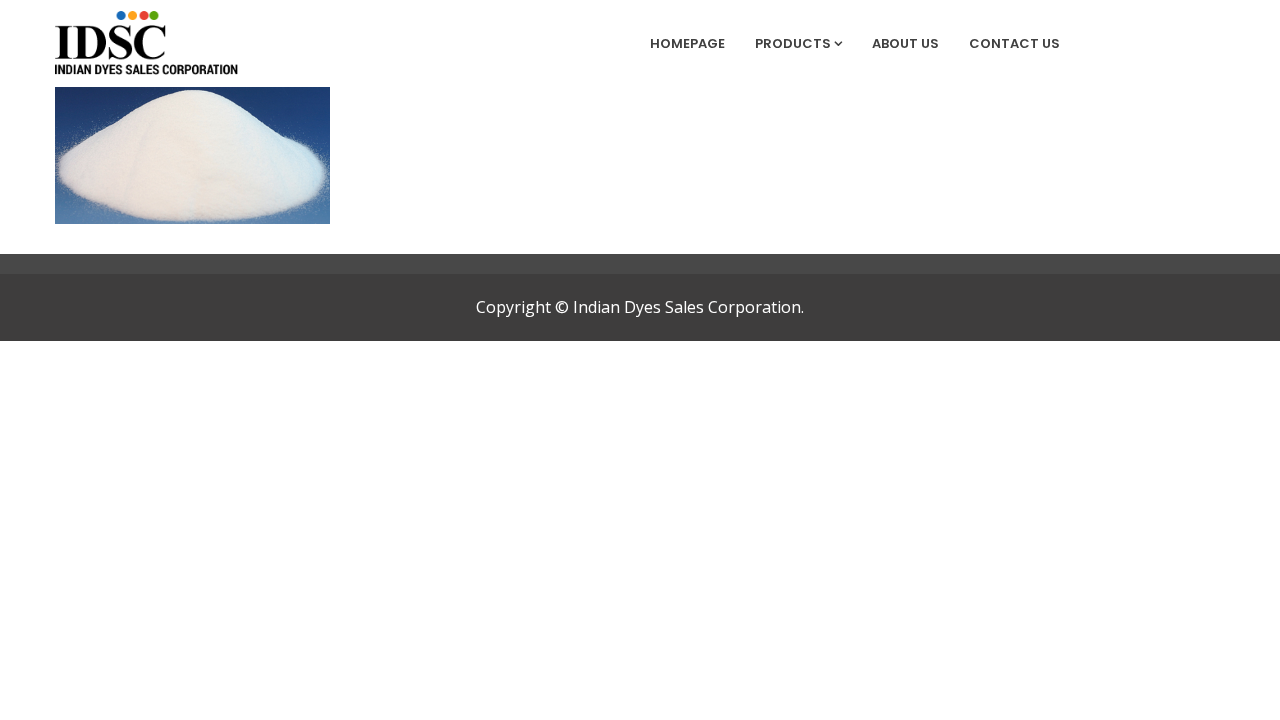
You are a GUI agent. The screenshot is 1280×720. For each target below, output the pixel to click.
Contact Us (1014, 43)
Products (793, 43)
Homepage (687, 43)
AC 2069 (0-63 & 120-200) (179, 108)
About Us (905, 43)
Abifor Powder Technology (169, 179)
